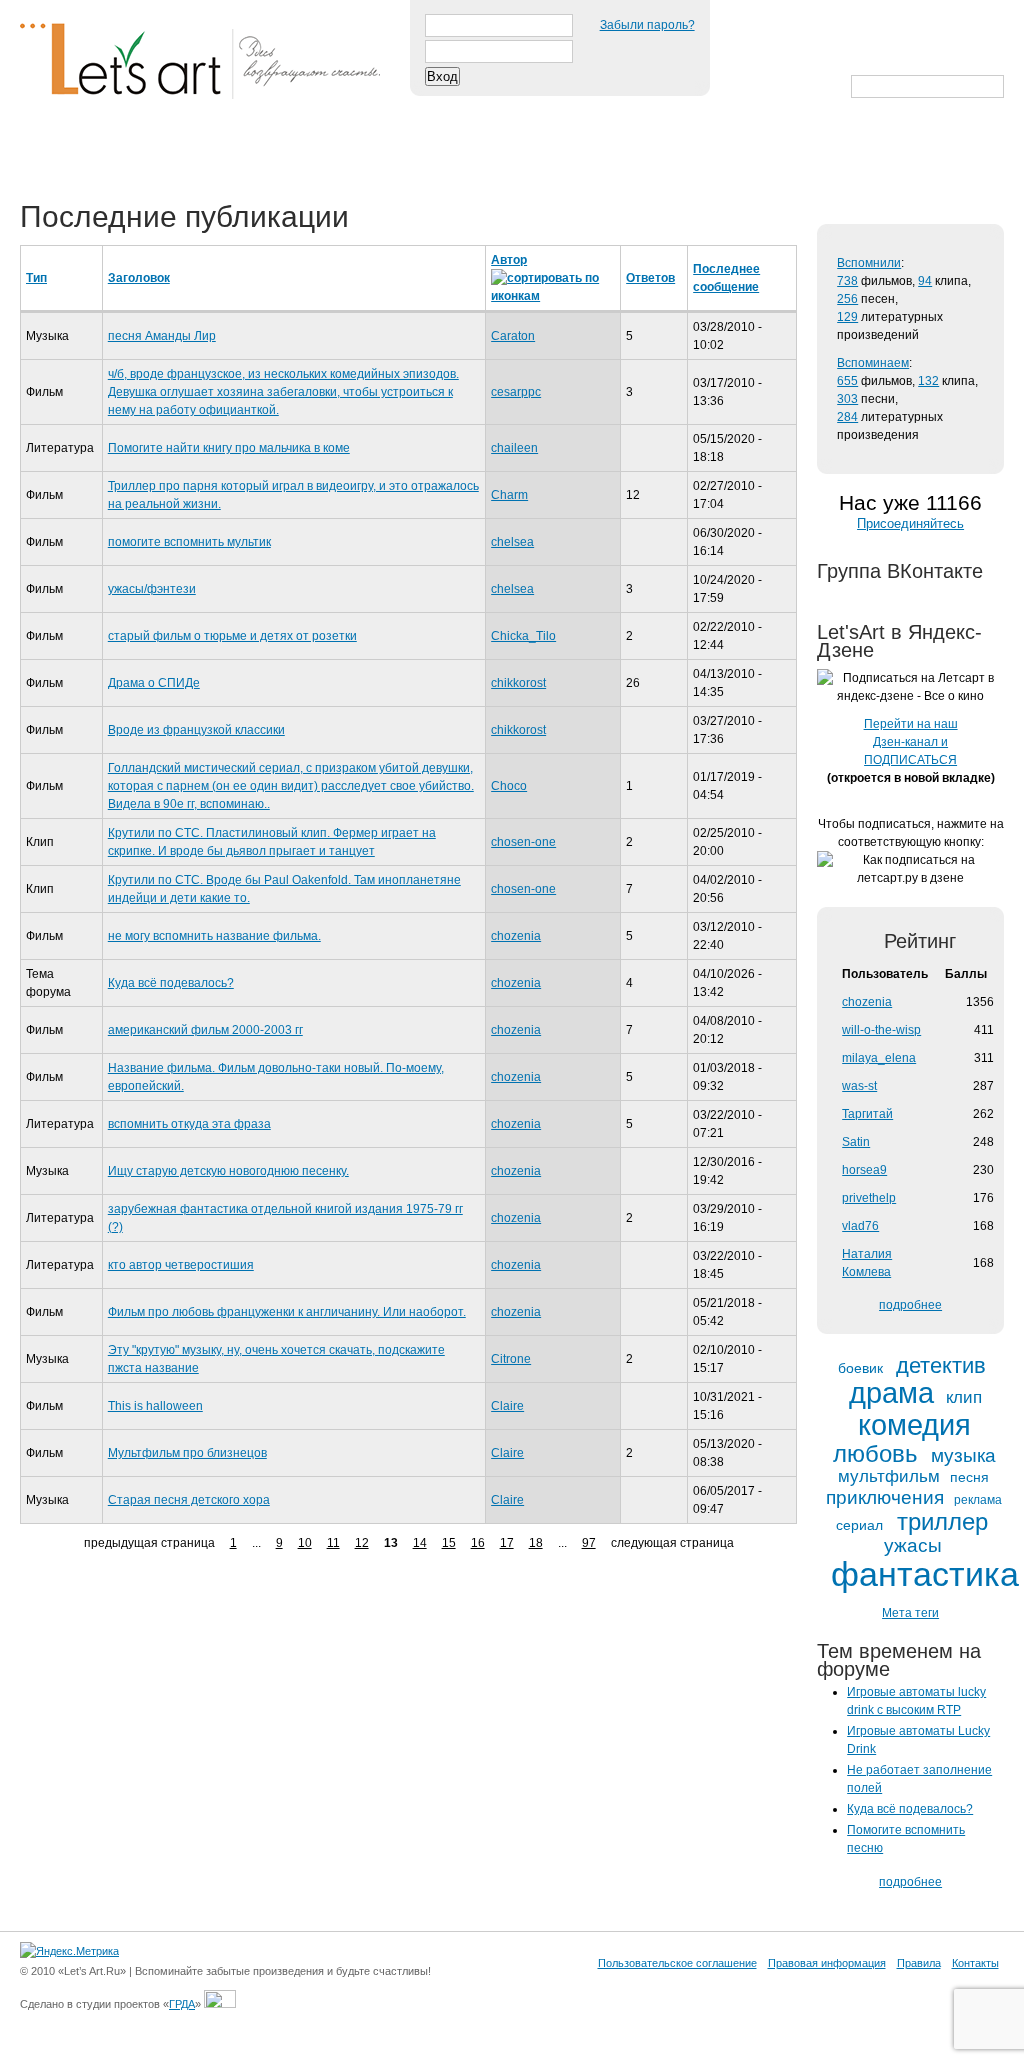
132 (928, 381)
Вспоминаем (873, 363)
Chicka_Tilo (523, 636)
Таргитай (867, 1114)
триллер (942, 1522)
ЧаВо (227, 152)
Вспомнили (869, 263)
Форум (401, 152)
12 (362, 1543)
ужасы (913, 1545)
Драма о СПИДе (154, 683)
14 (420, 1543)
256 (847, 299)
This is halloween (155, 1406)
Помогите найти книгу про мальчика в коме (229, 448)
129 (847, 317)
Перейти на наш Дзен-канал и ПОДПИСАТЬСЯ (911, 742)
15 (449, 1543)
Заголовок (139, 278)
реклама (978, 1500)
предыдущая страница (149, 1543)
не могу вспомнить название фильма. (214, 936)
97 (589, 1543)
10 (305, 1543)
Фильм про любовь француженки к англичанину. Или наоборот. (287, 1312)
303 (847, 399)
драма (891, 1393)
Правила (919, 1963)
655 (847, 381)
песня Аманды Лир (162, 336)
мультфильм (889, 1477)
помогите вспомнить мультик (189, 542)
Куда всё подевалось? (171, 983)
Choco (509, 786)
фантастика (925, 1575)
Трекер (144, 152)
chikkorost (518, 683)
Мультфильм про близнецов (187, 1453)
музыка (963, 1455)
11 (333, 1543)
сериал (859, 1525)
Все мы (311, 152)
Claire (507, 1406)
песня (969, 1477)
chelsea (512, 542)
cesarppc (516, 392)
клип (964, 1398)
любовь (875, 1454)
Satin (856, 1142)
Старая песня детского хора (189, 1500)
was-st (859, 1086)
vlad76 (860, 1226)
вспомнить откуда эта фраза (189, 1124)
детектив (941, 1366)
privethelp (869, 1198)
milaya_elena (879, 1058)
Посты (56, 152)
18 (536, 1543)
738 (847, 281)
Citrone (511, 1359)
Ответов (650, 278)
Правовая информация (827, 1963)
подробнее (910, 1305)
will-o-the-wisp (881, 1030)
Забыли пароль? (647, 25)
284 (847, 417)
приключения (885, 1497)
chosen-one (523, 842)
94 (925, 281)
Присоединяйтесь (910, 523)
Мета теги (910, 1613)
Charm (509, 495)
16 (478, 1543)
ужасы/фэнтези (152, 589)
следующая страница (672, 1543)
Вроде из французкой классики (196, 730)
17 (507, 1543)
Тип (36, 278)
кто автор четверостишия (181, 1265)
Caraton (513, 336)
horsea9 (864, 1170)
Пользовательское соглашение (677, 1963)
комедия (914, 1425)
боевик (860, 1368)
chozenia (516, 936)
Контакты (975, 1963)
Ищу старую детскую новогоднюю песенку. (228, 1171)
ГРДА (182, 2004)
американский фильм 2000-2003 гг (205, 1030)
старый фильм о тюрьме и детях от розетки (232, 636)
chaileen (514, 448)
